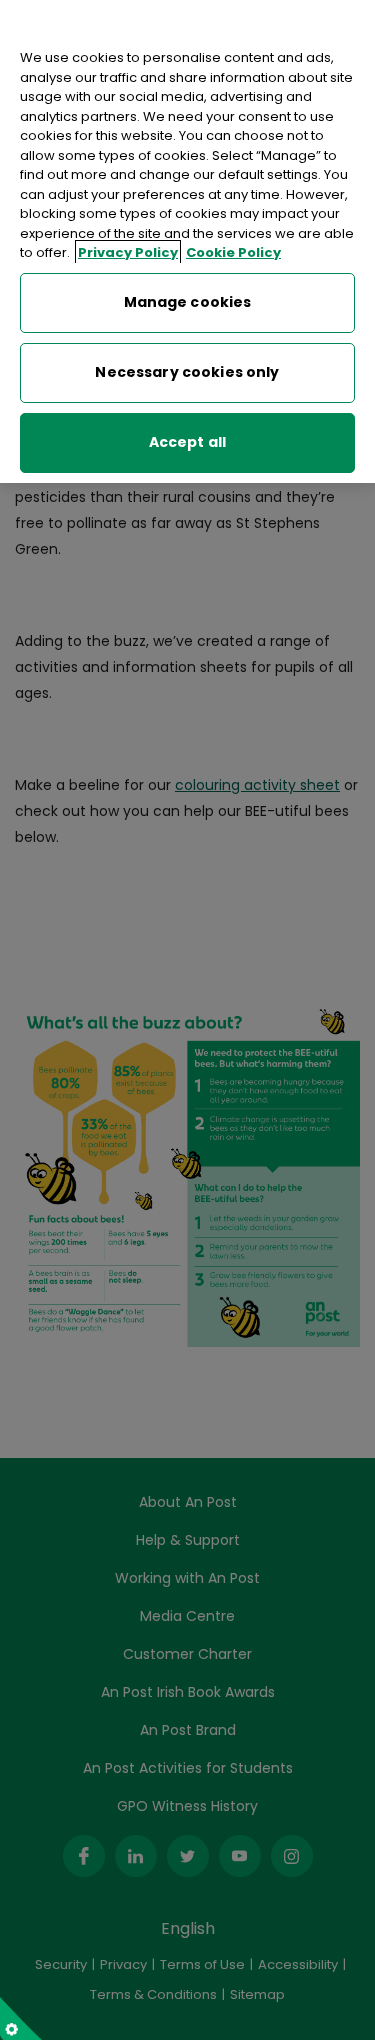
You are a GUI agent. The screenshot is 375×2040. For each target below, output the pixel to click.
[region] (187, 241)
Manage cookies (188, 302)
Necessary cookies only (187, 372)
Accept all (187, 442)
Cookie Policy (233, 252)
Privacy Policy (128, 252)
